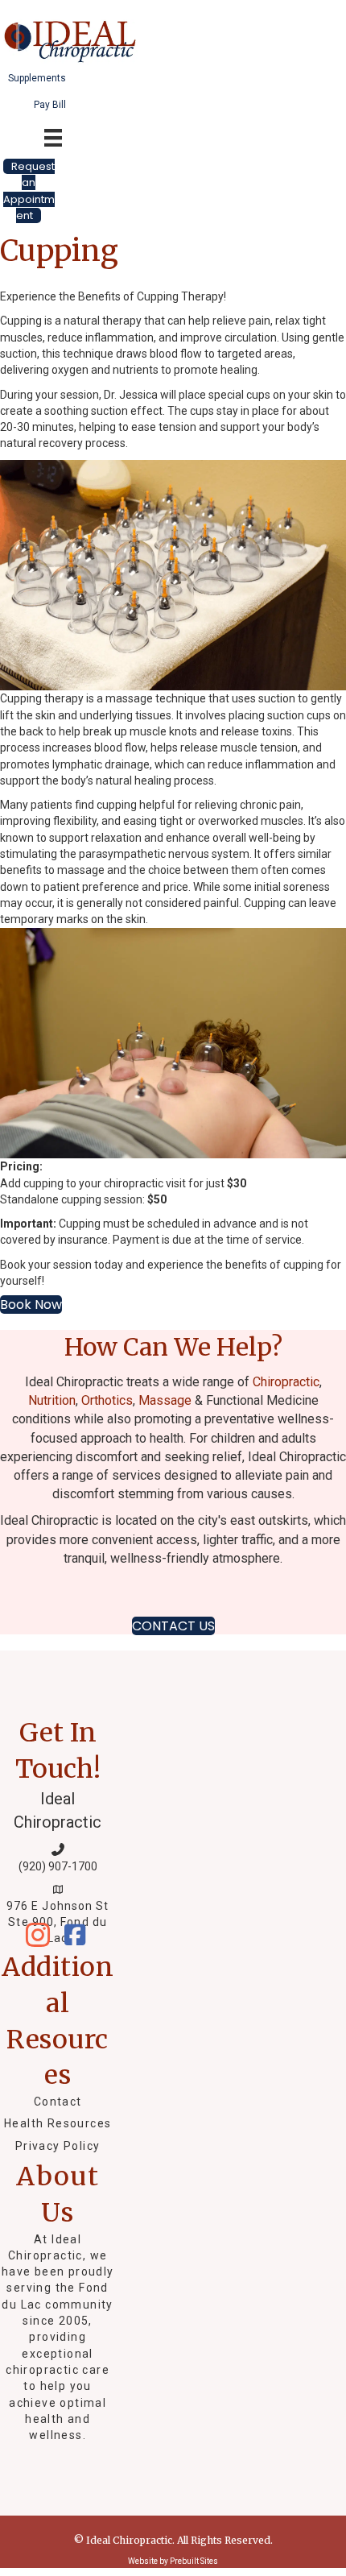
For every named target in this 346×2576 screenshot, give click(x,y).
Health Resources (58, 2123)
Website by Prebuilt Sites (173, 2561)
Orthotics (107, 1400)
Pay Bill (50, 105)
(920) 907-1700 (58, 1866)
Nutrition (52, 1400)
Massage (165, 1400)
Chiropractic (286, 1382)
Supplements (37, 78)
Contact (58, 2102)
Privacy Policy (58, 2146)
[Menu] (186, 30)
